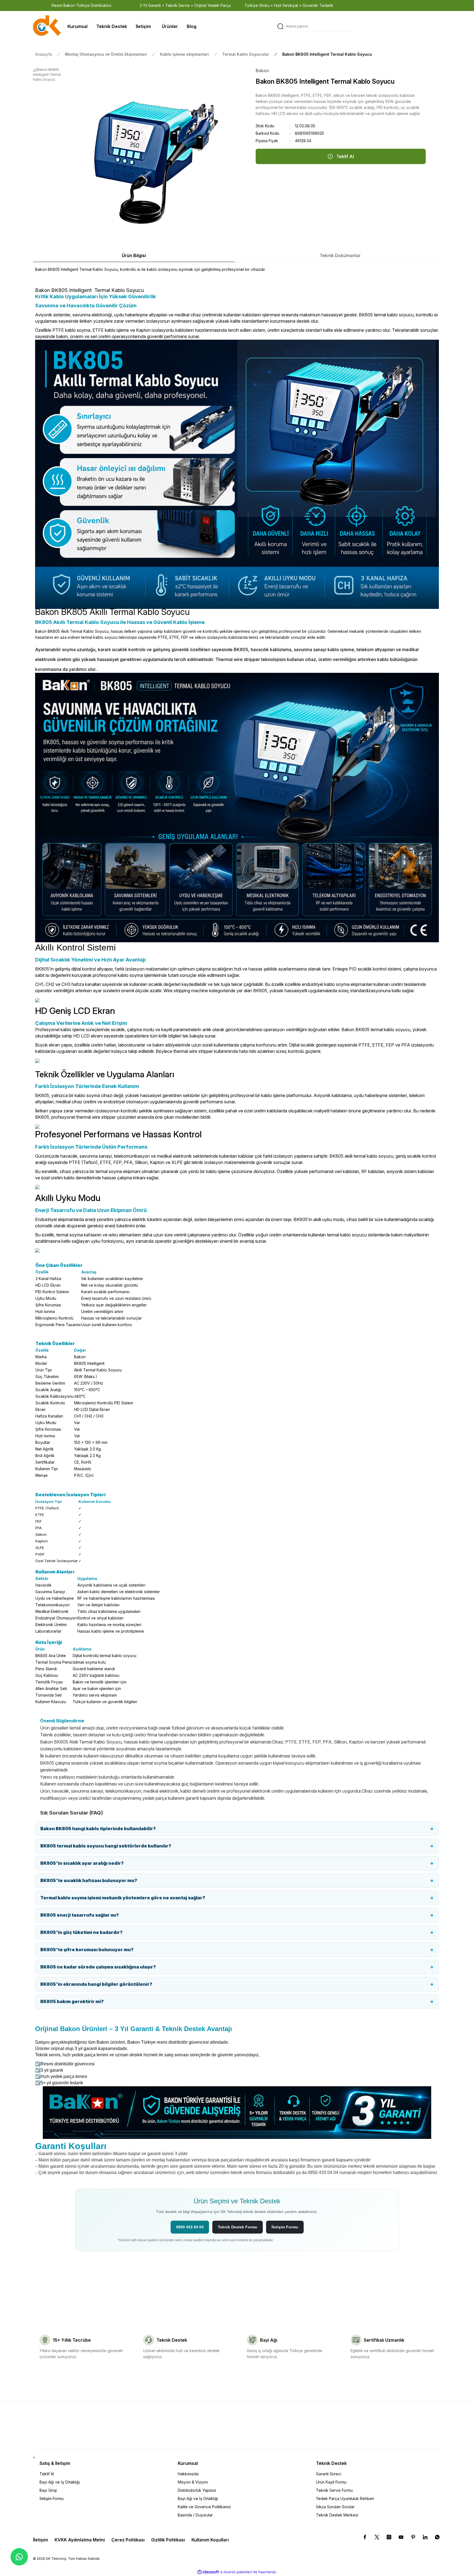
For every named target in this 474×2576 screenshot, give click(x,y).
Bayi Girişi (48, 2490)
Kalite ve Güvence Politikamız (204, 2507)
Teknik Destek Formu (238, 2227)
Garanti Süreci (329, 2474)
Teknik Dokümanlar (340, 255)
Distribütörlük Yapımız (197, 2490)
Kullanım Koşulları (210, 2540)
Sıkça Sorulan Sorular (335, 2507)
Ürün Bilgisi (134, 255)
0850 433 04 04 (190, 2227)
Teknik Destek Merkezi (337, 2515)
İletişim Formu (285, 2227)
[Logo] (47, 26)
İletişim (40, 2540)
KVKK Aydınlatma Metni (80, 2540)
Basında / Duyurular (195, 2515)
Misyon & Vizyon (193, 2482)
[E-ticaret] (236, 2572)
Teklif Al (47, 2474)
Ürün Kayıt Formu (331, 2482)
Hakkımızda (188, 2474)
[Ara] (280, 26)
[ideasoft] (208, 2572)
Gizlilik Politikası (168, 2540)
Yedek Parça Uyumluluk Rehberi (345, 2498)
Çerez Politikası (128, 2540)
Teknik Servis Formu (334, 2490)
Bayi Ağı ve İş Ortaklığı (60, 2482)
